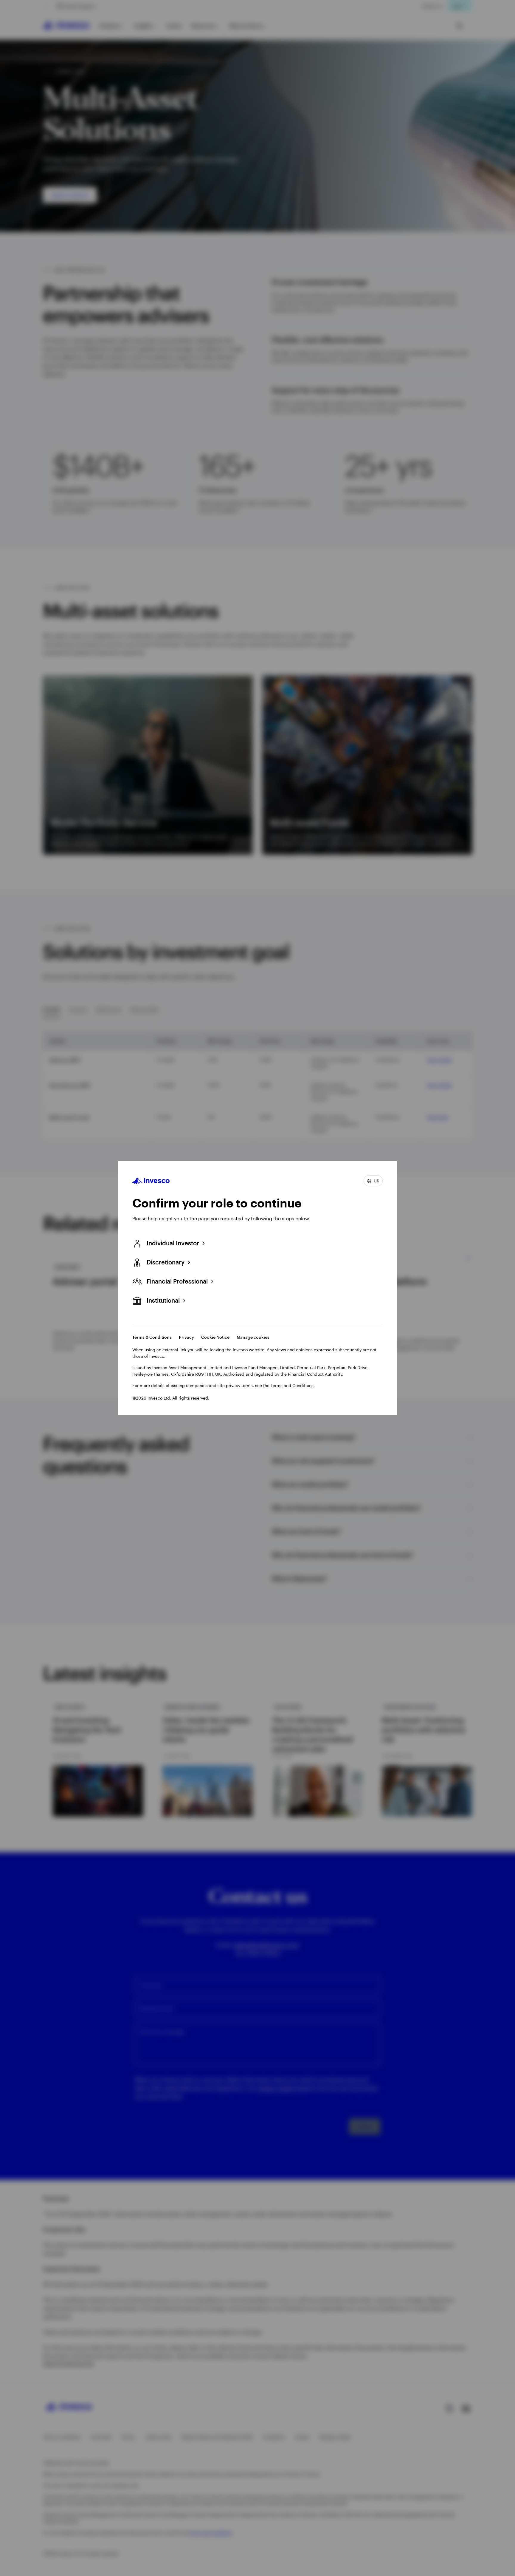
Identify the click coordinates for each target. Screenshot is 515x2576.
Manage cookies (253, 1337)
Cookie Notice (215, 1337)
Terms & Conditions (152, 1337)
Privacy (186, 1337)
